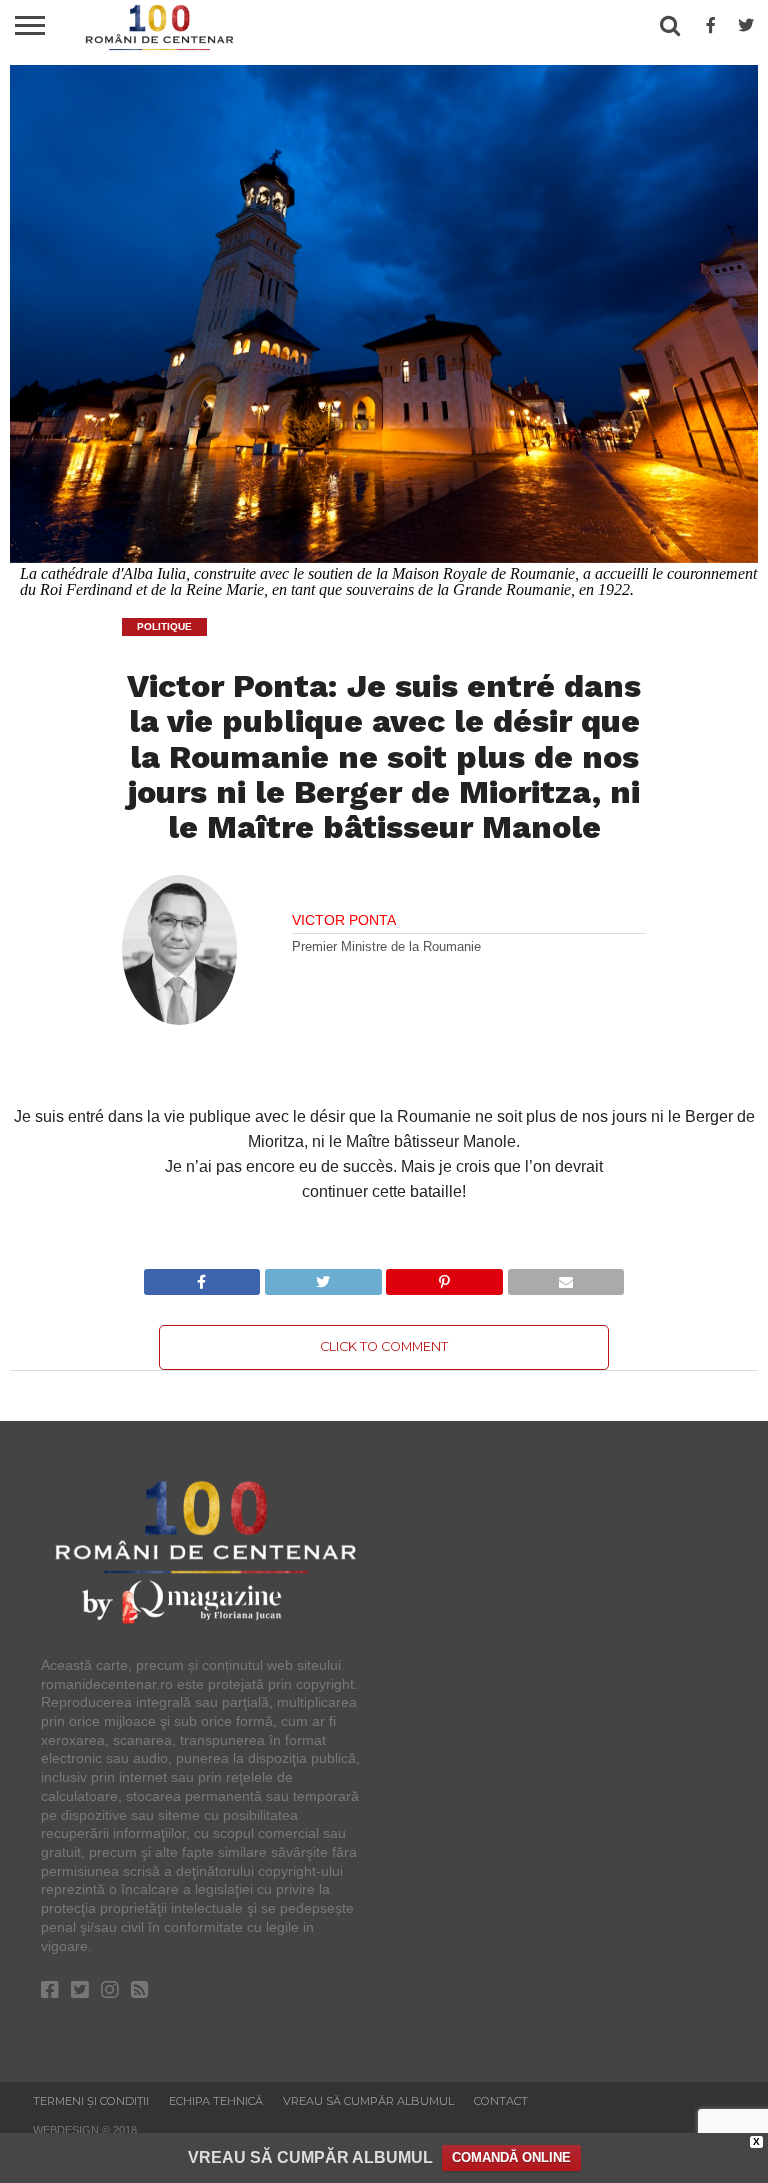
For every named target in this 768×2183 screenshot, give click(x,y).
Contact (501, 2101)
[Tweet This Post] (322, 1276)
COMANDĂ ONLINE (511, 2157)
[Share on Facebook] (202, 1276)
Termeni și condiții (91, 2101)
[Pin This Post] (444, 1276)
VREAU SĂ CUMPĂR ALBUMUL (310, 2157)
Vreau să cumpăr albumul (368, 2101)
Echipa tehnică (216, 2101)
